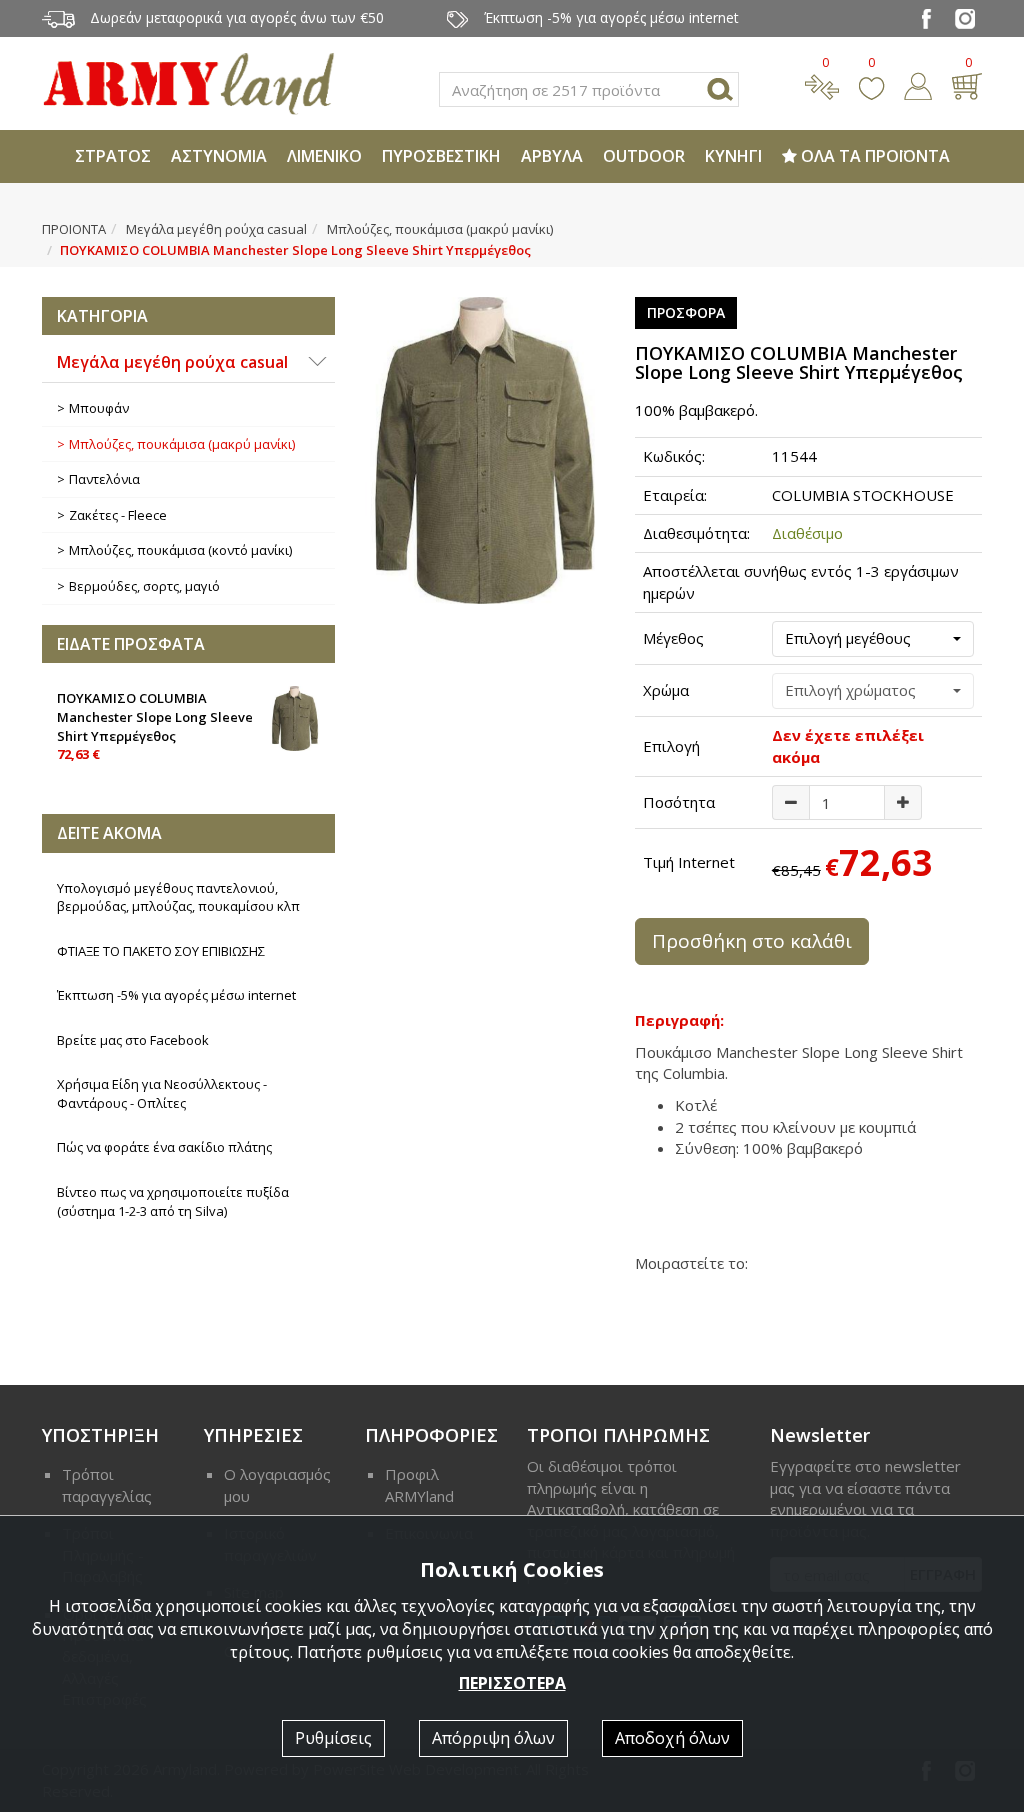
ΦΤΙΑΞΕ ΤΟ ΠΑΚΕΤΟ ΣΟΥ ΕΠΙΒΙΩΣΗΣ (161, 951)
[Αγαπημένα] (871, 84)
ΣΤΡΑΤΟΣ (113, 156)
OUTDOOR (644, 156)
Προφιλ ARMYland (419, 1484)
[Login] (918, 84)
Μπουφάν (99, 408)
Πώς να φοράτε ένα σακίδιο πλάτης (164, 1147)
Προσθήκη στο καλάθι (752, 941)
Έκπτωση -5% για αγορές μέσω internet (176, 995)
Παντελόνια (104, 479)
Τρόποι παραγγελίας (107, 1484)
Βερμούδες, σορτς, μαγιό (144, 586)
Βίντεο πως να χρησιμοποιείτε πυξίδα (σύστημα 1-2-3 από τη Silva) (173, 1201)
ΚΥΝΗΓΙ (733, 156)
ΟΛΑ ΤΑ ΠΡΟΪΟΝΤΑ (873, 156)
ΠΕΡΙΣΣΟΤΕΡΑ (512, 1683)
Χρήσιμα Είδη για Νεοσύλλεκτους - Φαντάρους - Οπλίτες (162, 1093)
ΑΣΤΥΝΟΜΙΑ (219, 156)
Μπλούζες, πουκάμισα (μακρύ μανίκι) (440, 229)
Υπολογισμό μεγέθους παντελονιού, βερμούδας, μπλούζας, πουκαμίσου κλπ (178, 897)
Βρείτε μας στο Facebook (133, 1040)
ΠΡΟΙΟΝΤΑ (74, 229)
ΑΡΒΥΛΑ (552, 156)
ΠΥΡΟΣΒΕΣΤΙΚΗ (441, 156)
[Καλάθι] (966, 84)
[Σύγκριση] (822, 84)
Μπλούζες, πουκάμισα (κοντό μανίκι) (180, 550)
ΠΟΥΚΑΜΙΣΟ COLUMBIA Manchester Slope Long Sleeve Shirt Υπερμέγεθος (155, 726)
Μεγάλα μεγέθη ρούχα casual (216, 229)
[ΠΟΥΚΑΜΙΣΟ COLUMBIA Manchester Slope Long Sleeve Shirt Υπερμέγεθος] (484, 450)
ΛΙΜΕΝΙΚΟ (324, 156)
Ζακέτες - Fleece (118, 515)
